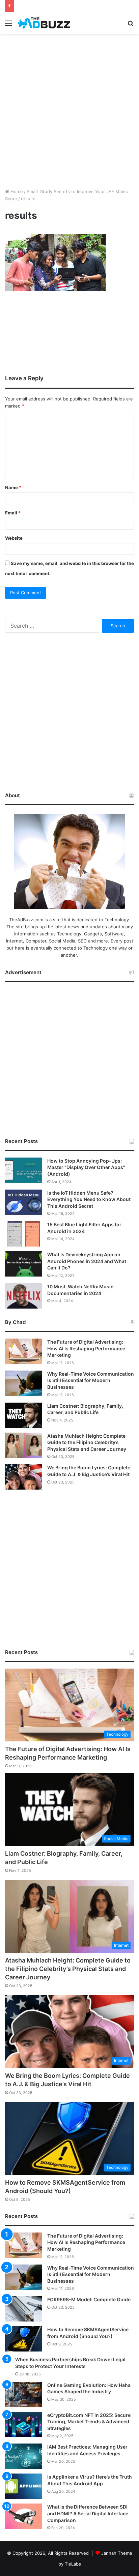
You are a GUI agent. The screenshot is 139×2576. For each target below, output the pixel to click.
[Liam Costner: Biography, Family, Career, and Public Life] (24, 1415)
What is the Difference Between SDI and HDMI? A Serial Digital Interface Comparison (88, 2513)
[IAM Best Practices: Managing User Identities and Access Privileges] (24, 2456)
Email (13, 513)
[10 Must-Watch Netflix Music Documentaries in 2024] (24, 1296)
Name (13, 487)
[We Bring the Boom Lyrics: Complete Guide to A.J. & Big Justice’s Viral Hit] (24, 1477)
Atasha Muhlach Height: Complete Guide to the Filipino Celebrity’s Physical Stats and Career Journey (87, 1442)
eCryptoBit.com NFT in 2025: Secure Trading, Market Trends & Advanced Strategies (89, 2422)
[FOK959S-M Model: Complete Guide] (24, 2309)
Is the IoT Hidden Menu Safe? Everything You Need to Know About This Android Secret (89, 1199)
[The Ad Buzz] (44, 23)
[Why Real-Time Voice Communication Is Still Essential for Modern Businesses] (24, 1383)
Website (14, 538)
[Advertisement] (69, 110)
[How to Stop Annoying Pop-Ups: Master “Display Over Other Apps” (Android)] (24, 1170)
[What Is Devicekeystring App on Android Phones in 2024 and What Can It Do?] (24, 1264)
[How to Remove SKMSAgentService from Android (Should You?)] (24, 2339)
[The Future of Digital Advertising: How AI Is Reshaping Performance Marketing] (24, 1351)
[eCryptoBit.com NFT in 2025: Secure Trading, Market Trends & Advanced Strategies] (24, 2424)
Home (16, 191)
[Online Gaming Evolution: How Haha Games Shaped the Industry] (24, 2394)
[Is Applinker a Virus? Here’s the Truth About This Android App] (24, 2486)
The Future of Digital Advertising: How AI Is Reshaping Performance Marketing (86, 1348)
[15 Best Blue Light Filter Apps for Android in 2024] (24, 1234)
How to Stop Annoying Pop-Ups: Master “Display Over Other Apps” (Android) (86, 1167)
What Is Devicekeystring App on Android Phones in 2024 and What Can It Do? (87, 1261)
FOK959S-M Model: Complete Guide (89, 2299)
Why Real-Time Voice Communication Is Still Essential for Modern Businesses (91, 1380)
